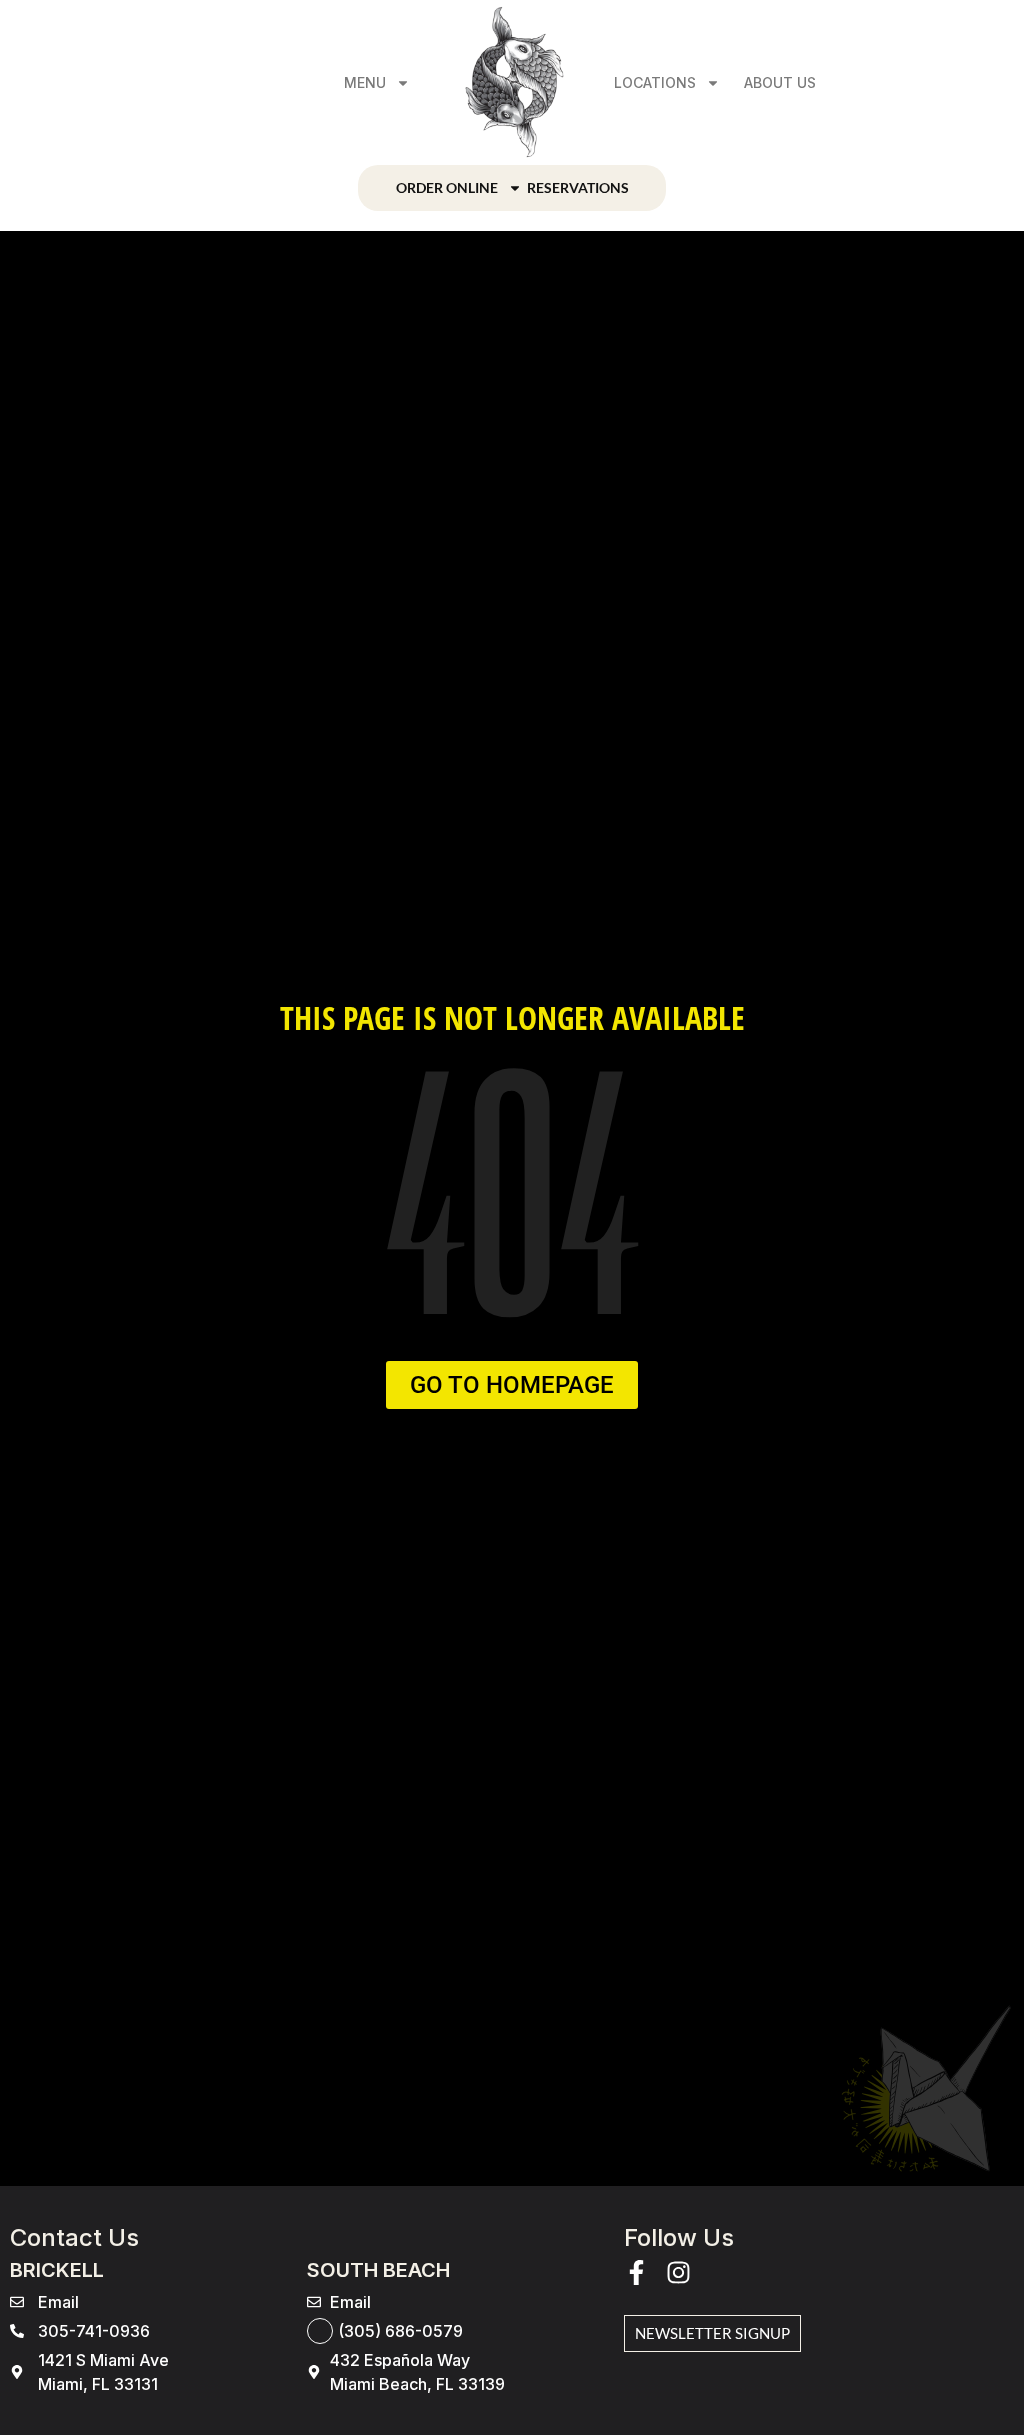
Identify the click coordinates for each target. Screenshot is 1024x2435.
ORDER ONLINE (447, 187)
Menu (365, 82)
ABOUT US (780, 82)
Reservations (578, 187)
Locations (655, 82)
